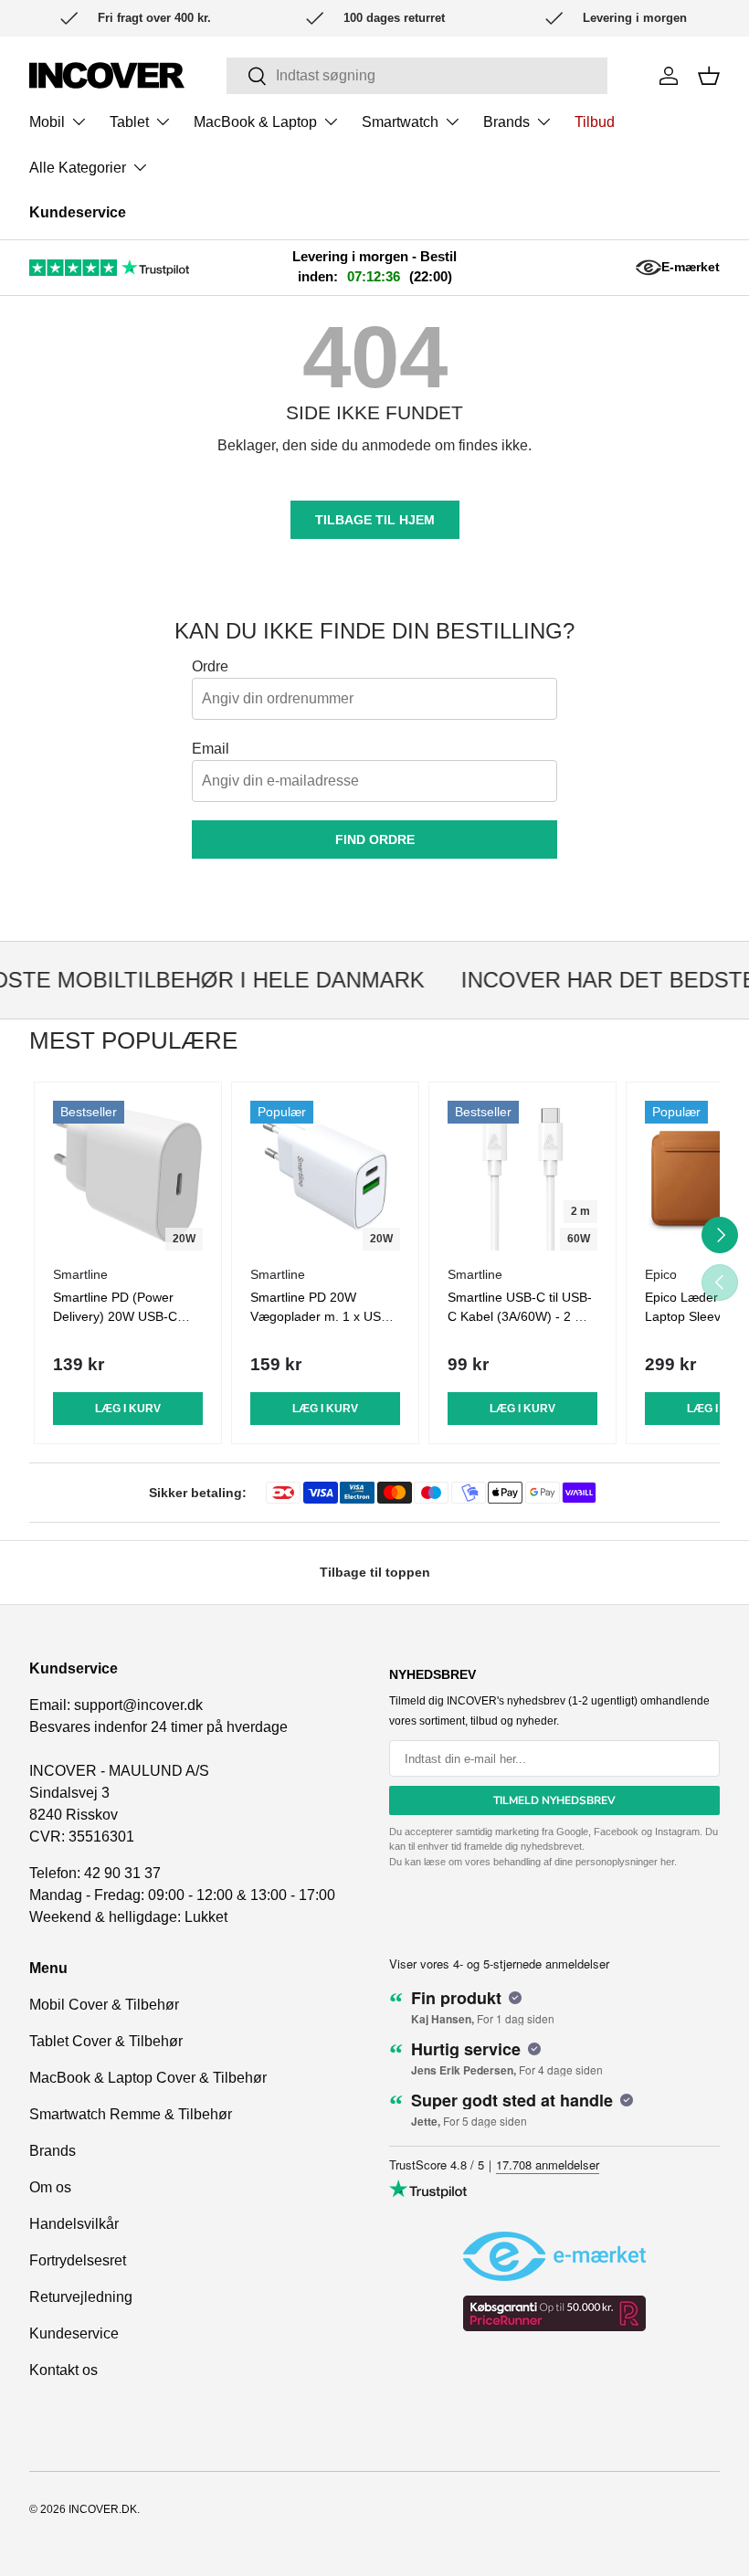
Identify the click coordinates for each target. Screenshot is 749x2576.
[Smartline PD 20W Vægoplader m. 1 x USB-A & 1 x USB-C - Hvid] (325, 1176)
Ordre (210, 666)
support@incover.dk (138, 1705)
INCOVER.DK (103, 2509)
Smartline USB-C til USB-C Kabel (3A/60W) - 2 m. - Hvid (522, 1316)
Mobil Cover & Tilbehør (104, 2005)
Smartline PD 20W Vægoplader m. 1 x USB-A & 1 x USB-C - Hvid (322, 1316)
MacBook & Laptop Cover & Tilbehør (148, 2078)
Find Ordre (375, 839)
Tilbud (595, 122)
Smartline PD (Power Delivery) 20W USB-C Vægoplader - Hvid (115, 1316)
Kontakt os (63, 2370)
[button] (709, 76)
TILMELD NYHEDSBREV (554, 1800)
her (667, 1862)
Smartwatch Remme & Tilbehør (131, 2114)
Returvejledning (81, 2297)
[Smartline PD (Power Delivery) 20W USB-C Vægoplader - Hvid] (128, 1176)
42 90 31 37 (122, 1873)
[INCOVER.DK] (107, 75)
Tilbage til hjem (375, 520)
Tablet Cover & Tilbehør (106, 2041)
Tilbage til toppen (375, 1572)
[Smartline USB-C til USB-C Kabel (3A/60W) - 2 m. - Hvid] (522, 1176)
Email (211, 749)
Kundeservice (78, 212)
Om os (50, 2187)
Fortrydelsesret (78, 2260)
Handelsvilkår (74, 2224)
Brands (53, 2151)
